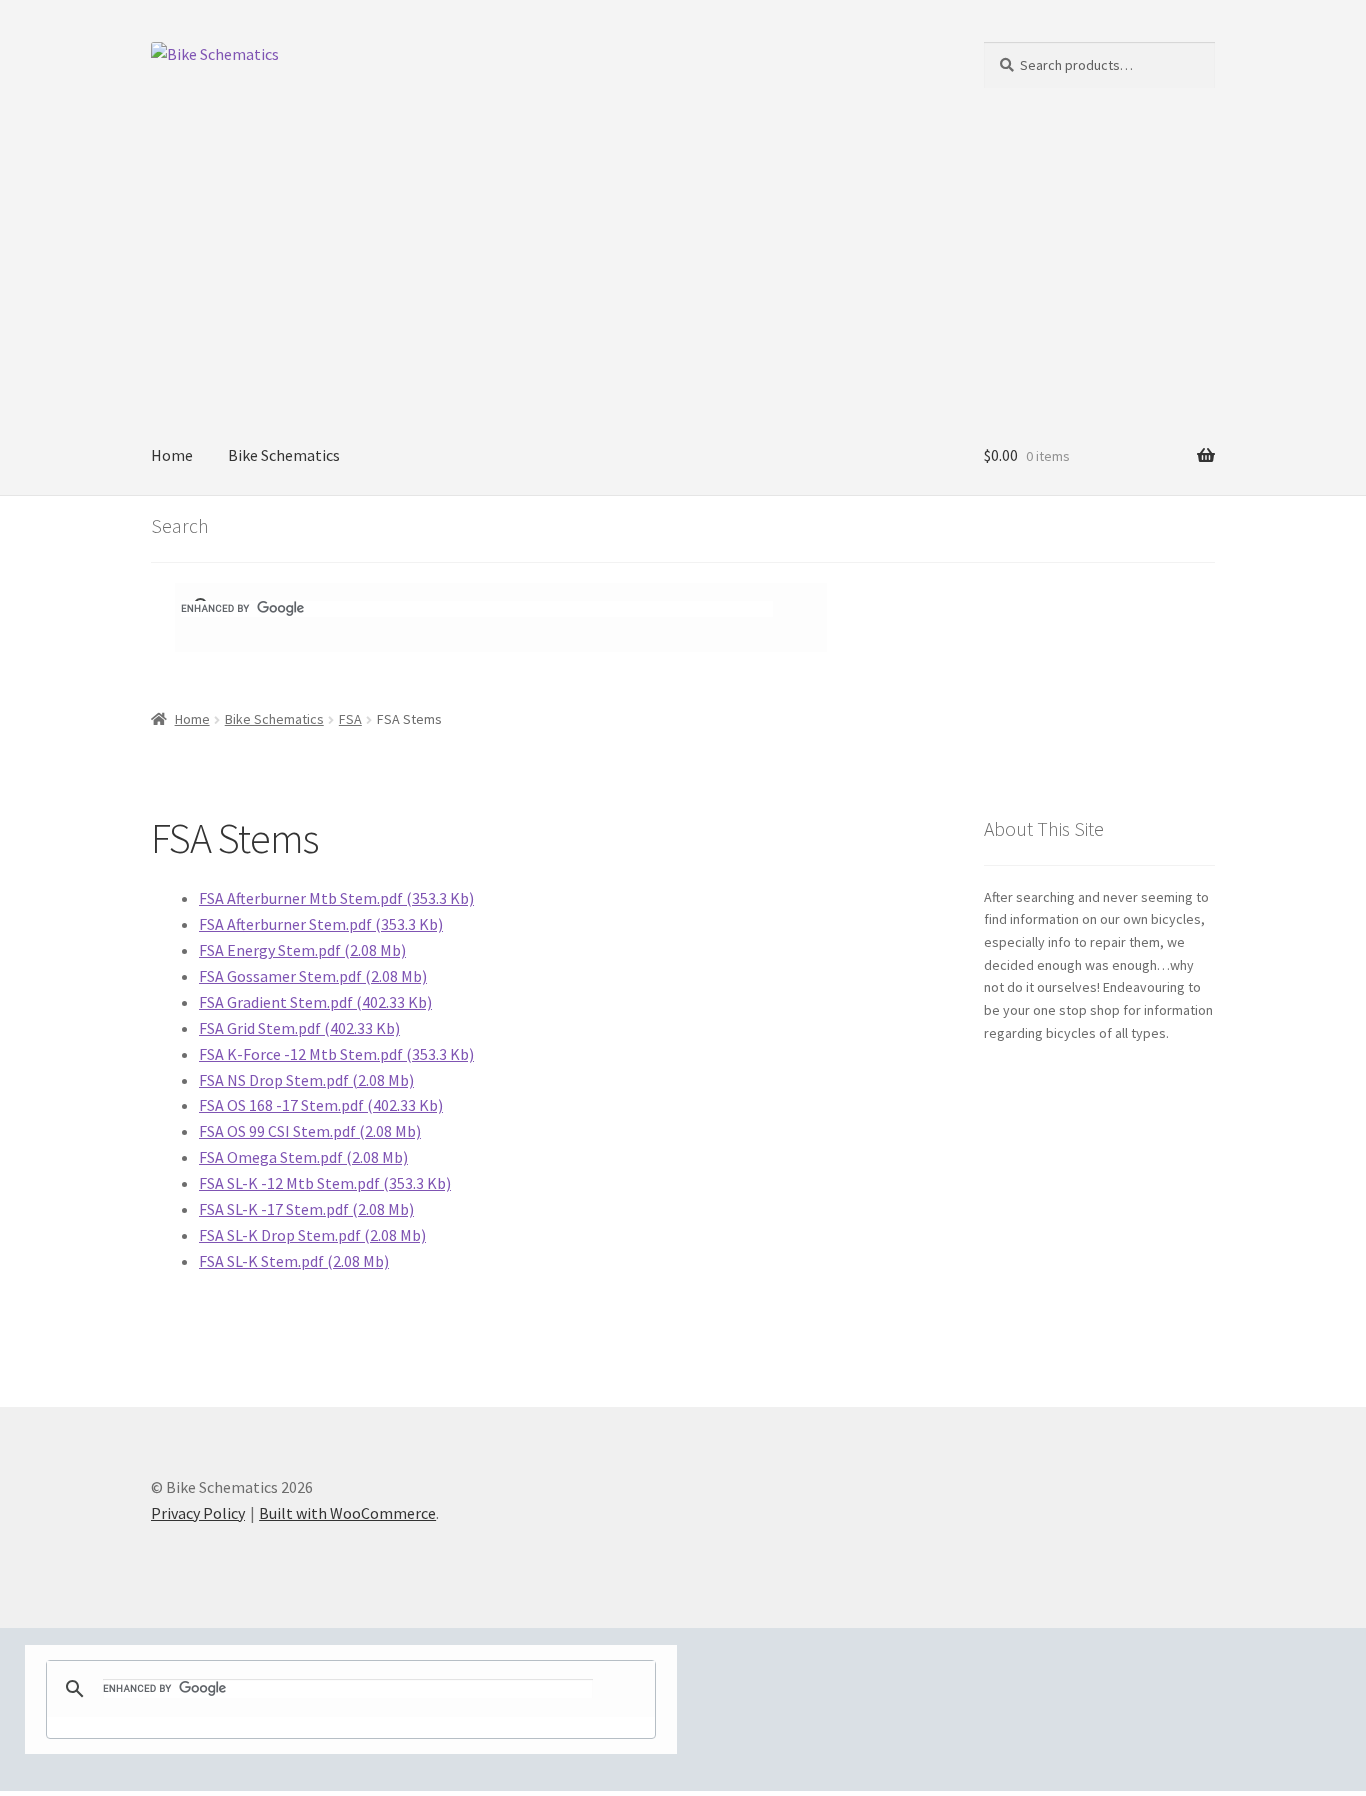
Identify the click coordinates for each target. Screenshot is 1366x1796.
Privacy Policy (198, 1513)
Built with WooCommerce (347, 1513)
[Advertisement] (683, 267)
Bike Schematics (284, 455)
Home (172, 455)
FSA (350, 719)
